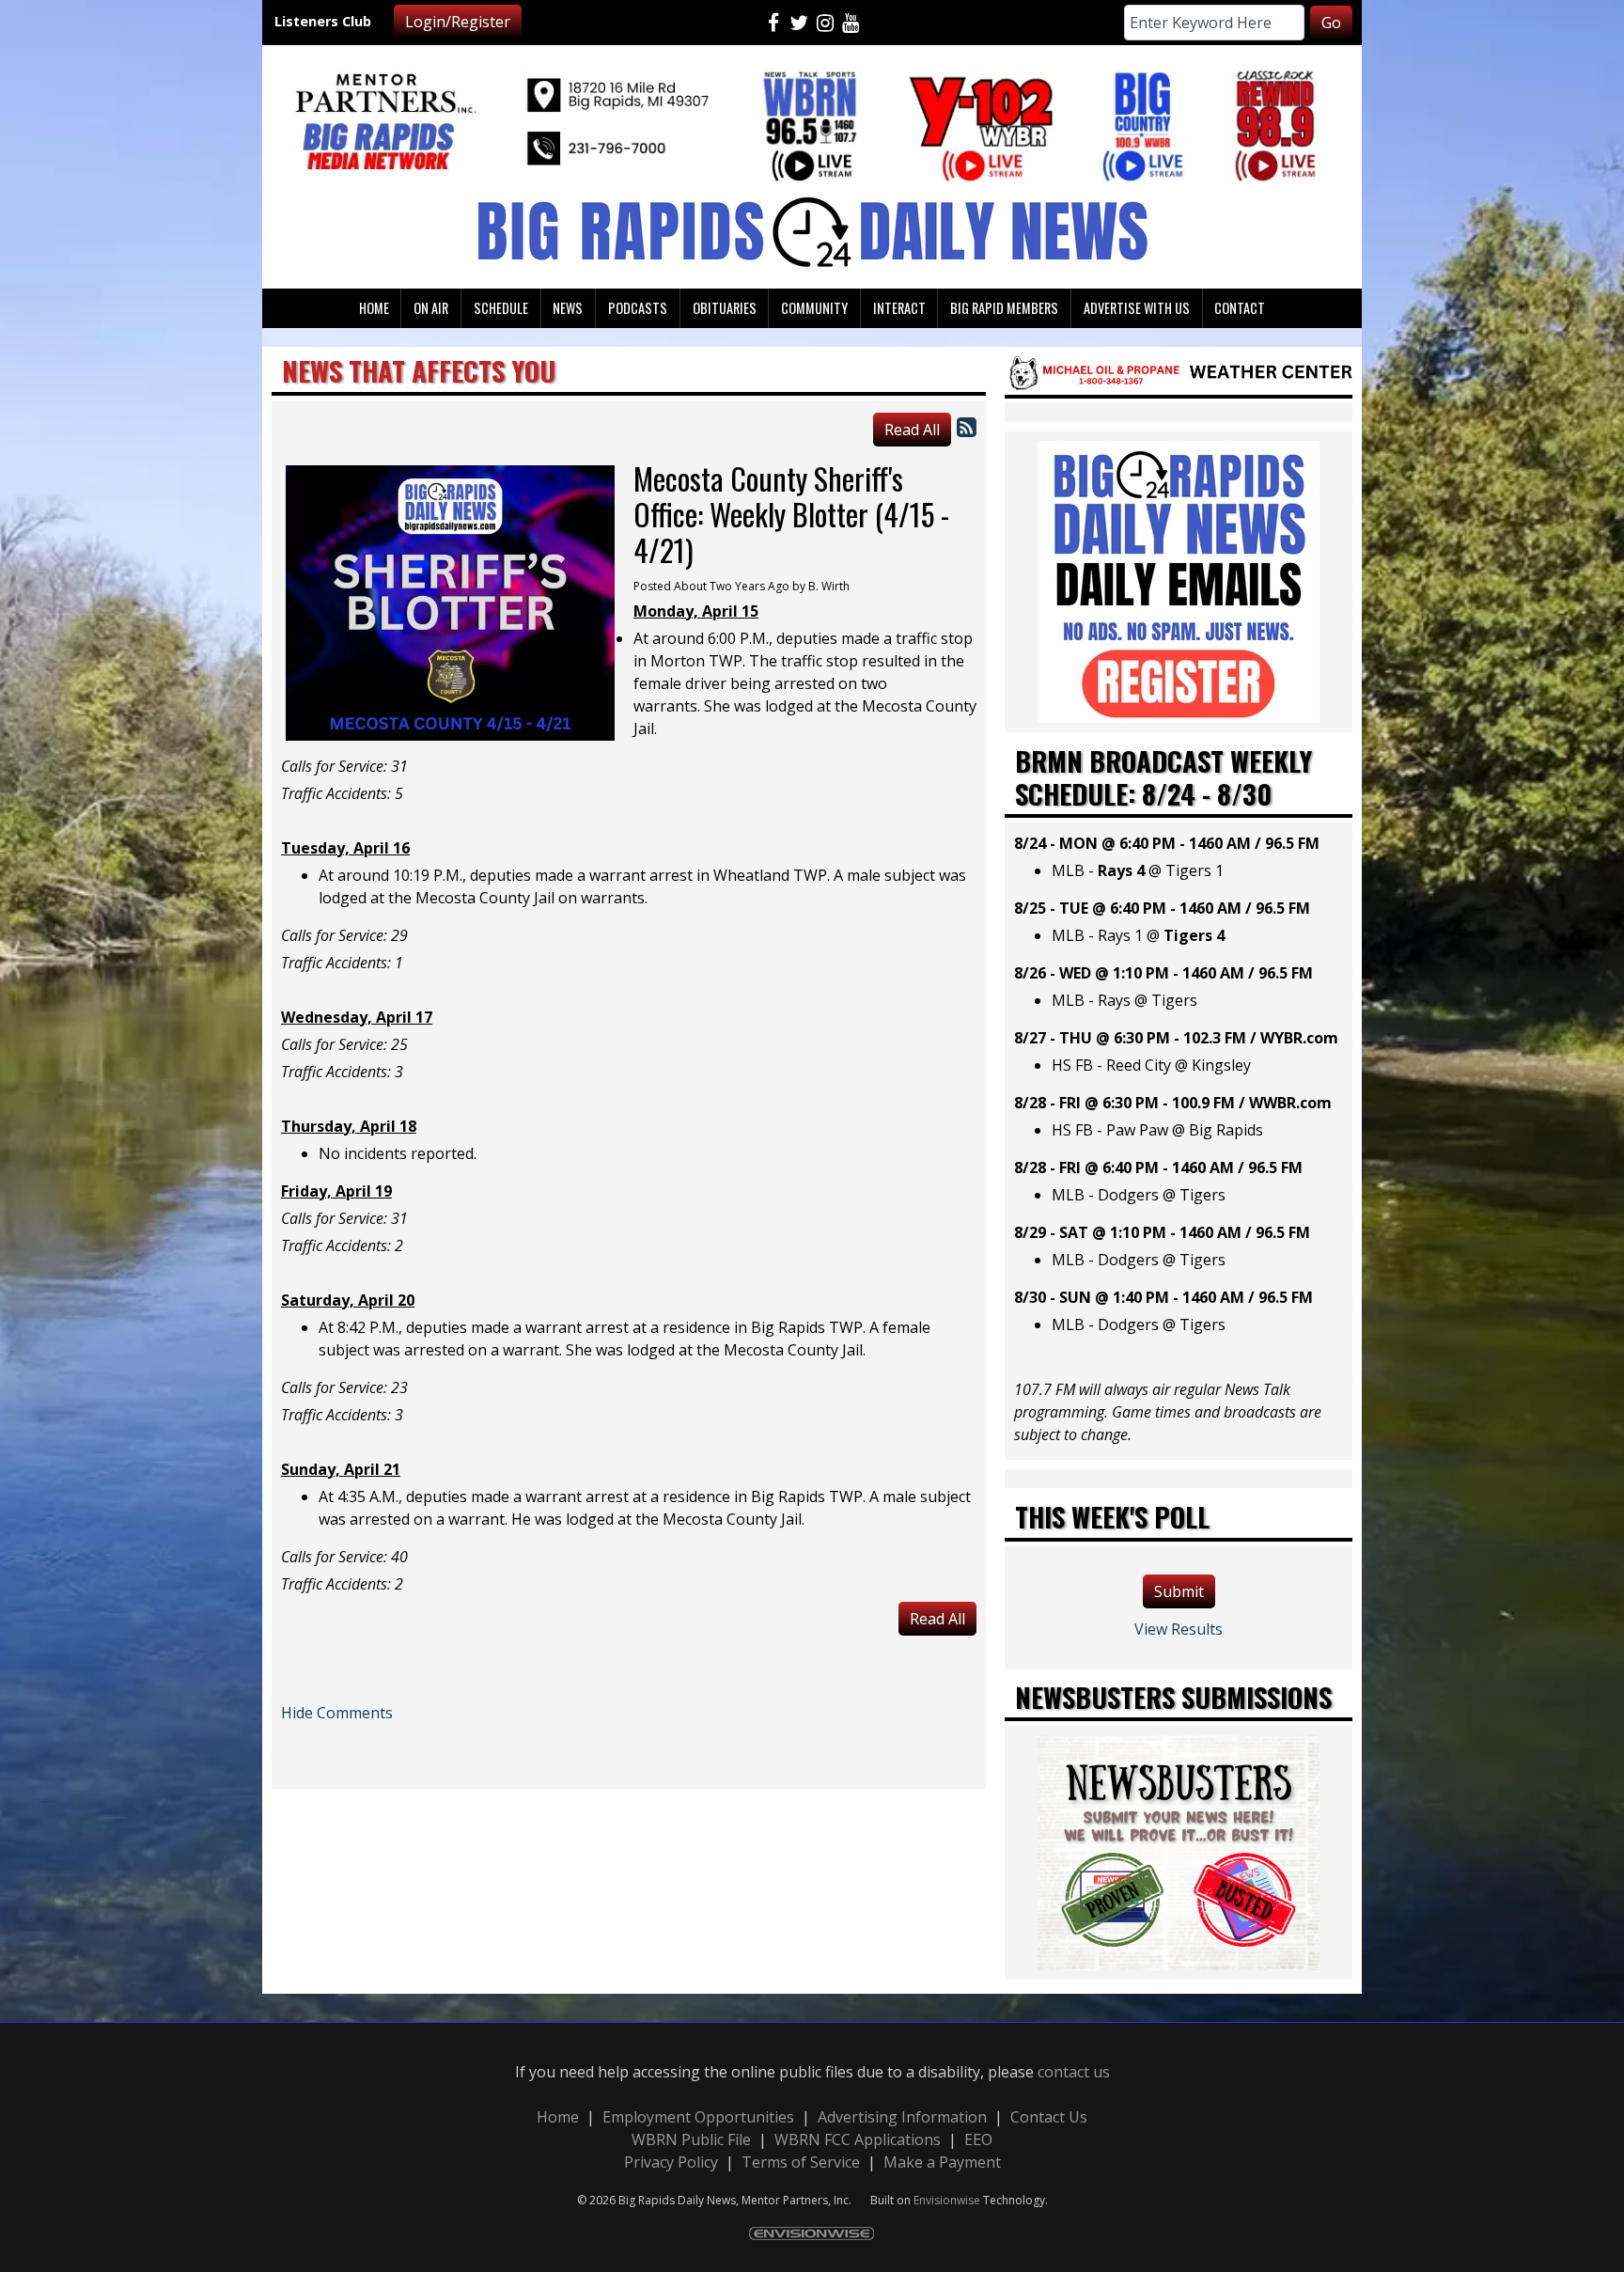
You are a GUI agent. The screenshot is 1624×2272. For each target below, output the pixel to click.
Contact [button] (1240, 308)
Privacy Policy (671, 2162)
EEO (978, 2139)
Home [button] (374, 308)
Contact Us (1049, 2117)
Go (1331, 23)
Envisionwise (947, 2200)
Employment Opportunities (698, 2117)
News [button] (568, 308)
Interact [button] (899, 308)
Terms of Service (801, 2162)
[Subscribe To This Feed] (967, 426)
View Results (1179, 1629)
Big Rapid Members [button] (1004, 308)
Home (558, 2117)
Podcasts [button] (638, 308)
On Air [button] (431, 308)
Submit (1179, 1591)
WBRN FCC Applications (858, 2139)
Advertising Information (902, 2117)
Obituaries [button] (725, 308)
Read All (912, 430)
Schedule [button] (501, 308)
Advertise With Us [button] (1137, 308)
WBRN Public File (691, 2139)
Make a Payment (942, 2162)
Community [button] (814, 308)
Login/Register (458, 22)
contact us (1074, 2072)
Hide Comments (337, 1713)
